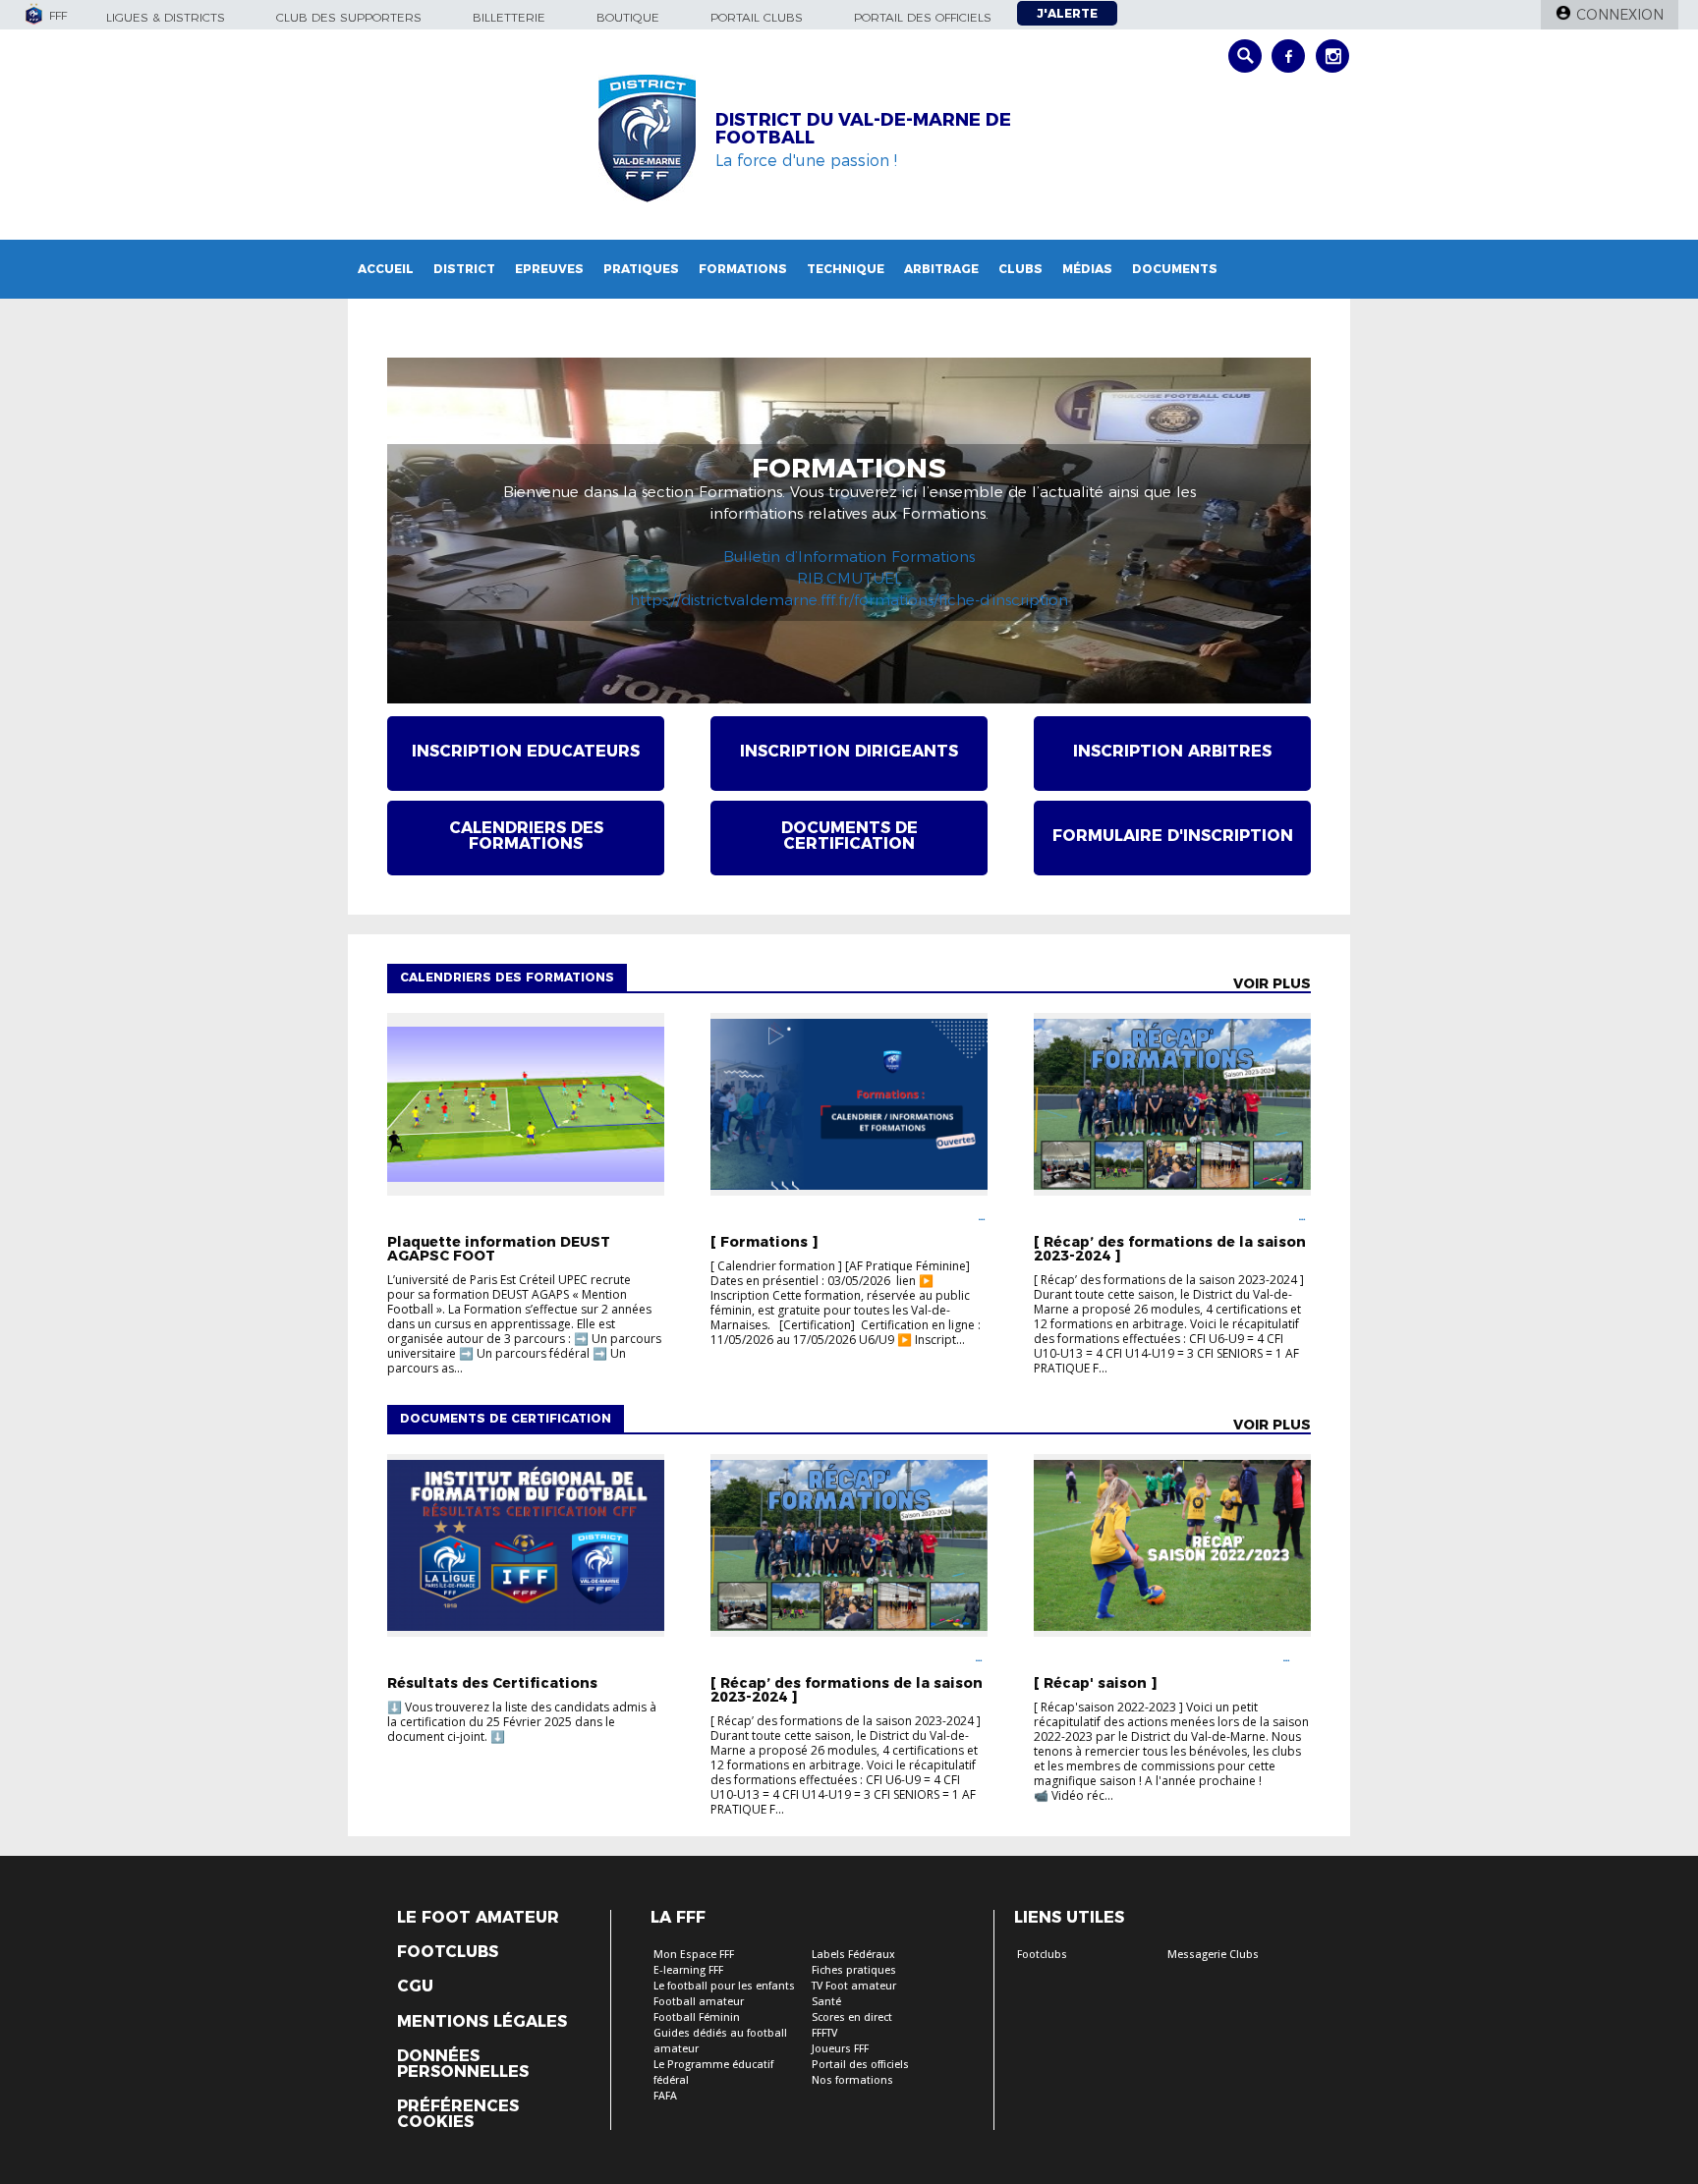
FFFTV (824, 2033)
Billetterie (509, 17)
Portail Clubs (757, 17)
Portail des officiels (923, 17)
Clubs (1020, 269)
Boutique (628, 17)
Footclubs (448, 1952)
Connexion (1620, 15)
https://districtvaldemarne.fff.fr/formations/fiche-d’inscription (849, 600)
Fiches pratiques (854, 1970)
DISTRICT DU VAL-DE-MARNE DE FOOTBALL (863, 129)
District (464, 269)
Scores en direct (852, 2017)
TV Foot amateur (854, 1986)
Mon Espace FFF (694, 1955)
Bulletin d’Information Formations (849, 557)
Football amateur (699, 2002)
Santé (826, 2002)
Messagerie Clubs (1213, 1955)
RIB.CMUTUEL (849, 578)
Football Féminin (697, 2017)
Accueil (386, 269)
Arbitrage (941, 269)
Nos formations (852, 2080)
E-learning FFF (688, 1970)
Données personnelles (463, 2064)
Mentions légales (482, 2022)
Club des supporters (349, 17)
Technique (846, 269)
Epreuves (549, 269)
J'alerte (1067, 13)
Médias (1087, 269)
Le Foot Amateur (478, 1918)
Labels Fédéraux (853, 1955)
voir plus (1272, 983)
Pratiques (641, 269)
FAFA (665, 2096)
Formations (743, 269)
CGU (415, 1987)
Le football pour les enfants (724, 1986)
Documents (1175, 269)
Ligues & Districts (166, 17)
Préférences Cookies (458, 2114)
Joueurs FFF (840, 2049)
